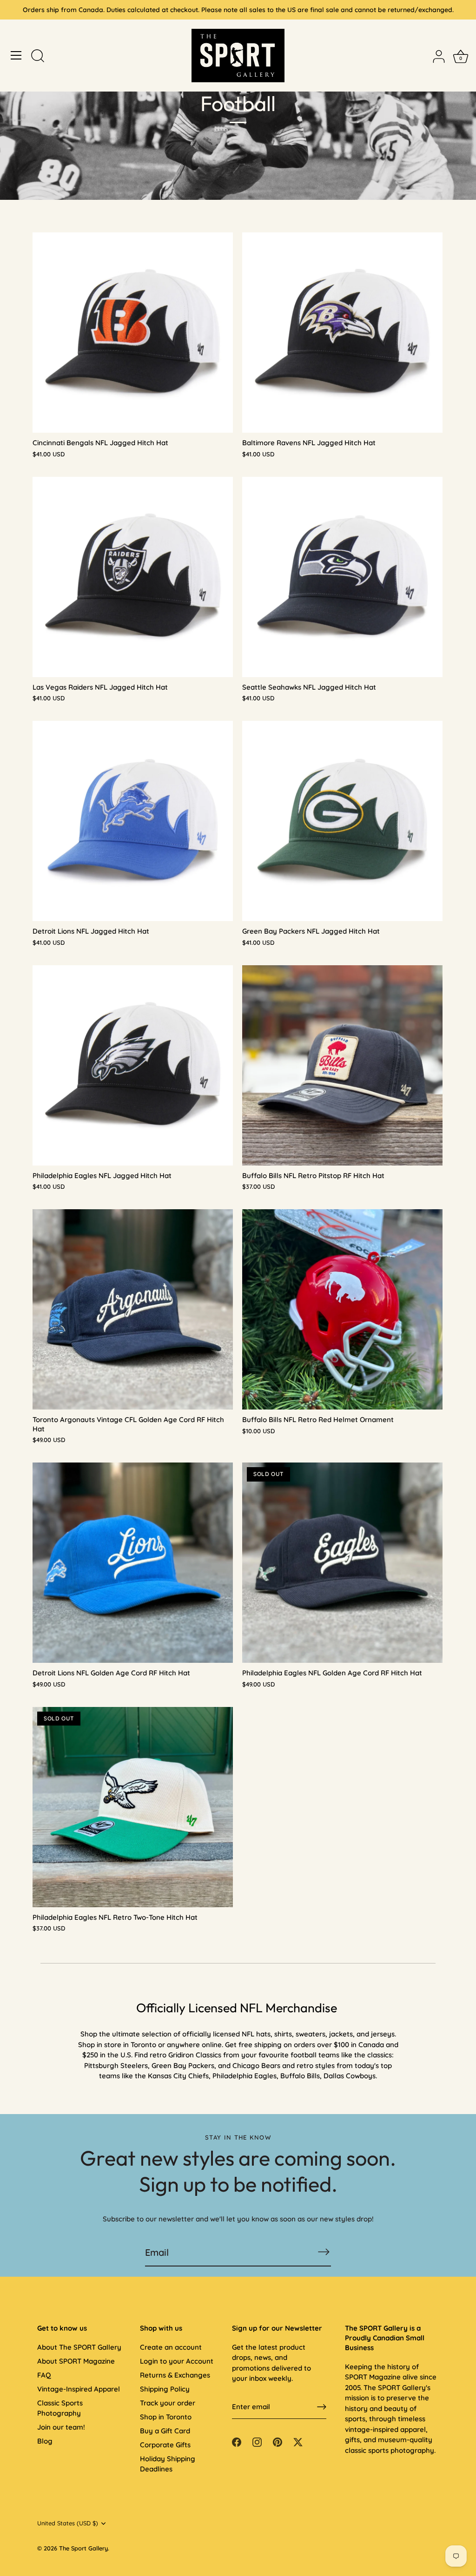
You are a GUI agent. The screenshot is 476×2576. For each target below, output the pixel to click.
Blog (45, 2441)
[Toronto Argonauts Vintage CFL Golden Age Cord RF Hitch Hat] (133, 1309)
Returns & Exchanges (175, 2375)
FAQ (44, 2375)
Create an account (171, 2347)
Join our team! (61, 2427)
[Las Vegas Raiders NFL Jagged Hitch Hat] (133, 577)
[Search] (38, 57)
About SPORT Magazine (76, 2361)
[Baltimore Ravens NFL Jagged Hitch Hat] (342, 333)
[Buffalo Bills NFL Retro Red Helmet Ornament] (342, 1309)
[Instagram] (257, 2441)
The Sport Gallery (83, 2548)
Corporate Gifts (165, 2445)
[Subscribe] (324, 2252)
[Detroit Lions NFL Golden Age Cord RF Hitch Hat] (133, 1563)
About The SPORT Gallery (79, 2347)
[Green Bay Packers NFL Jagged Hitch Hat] (342, 821)
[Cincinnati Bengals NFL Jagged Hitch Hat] (133, 333)
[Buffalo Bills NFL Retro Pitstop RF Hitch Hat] (342, 1065)
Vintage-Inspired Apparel (79, 2389)
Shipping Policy (165, 2389)
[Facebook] (237, 2441)
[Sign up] (322, 2407)
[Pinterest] (278, 2441)
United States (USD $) (68, 2523)
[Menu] (16, 55)
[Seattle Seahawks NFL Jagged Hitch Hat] (342, 577)
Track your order (168, 2403)
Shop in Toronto (166, 2417)
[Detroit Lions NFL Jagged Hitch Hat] (133, 821)
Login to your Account (177, 2361)
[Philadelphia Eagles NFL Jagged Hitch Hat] (133, 1065)
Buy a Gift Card (165, 2431)
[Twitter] (298, 2441)
